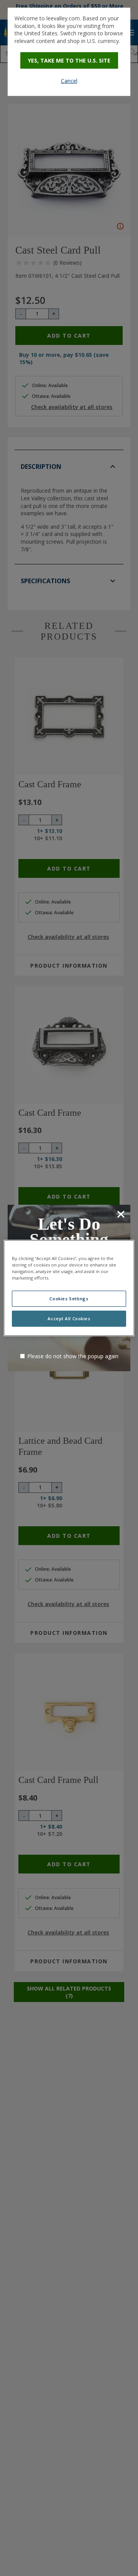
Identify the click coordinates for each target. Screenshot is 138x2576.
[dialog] (69, 52)
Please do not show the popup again (73, 1356)
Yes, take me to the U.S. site (69, 60)
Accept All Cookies (69, 1319)
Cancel (69, 81)
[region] (69, 1288)
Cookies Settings (69, 1299)
